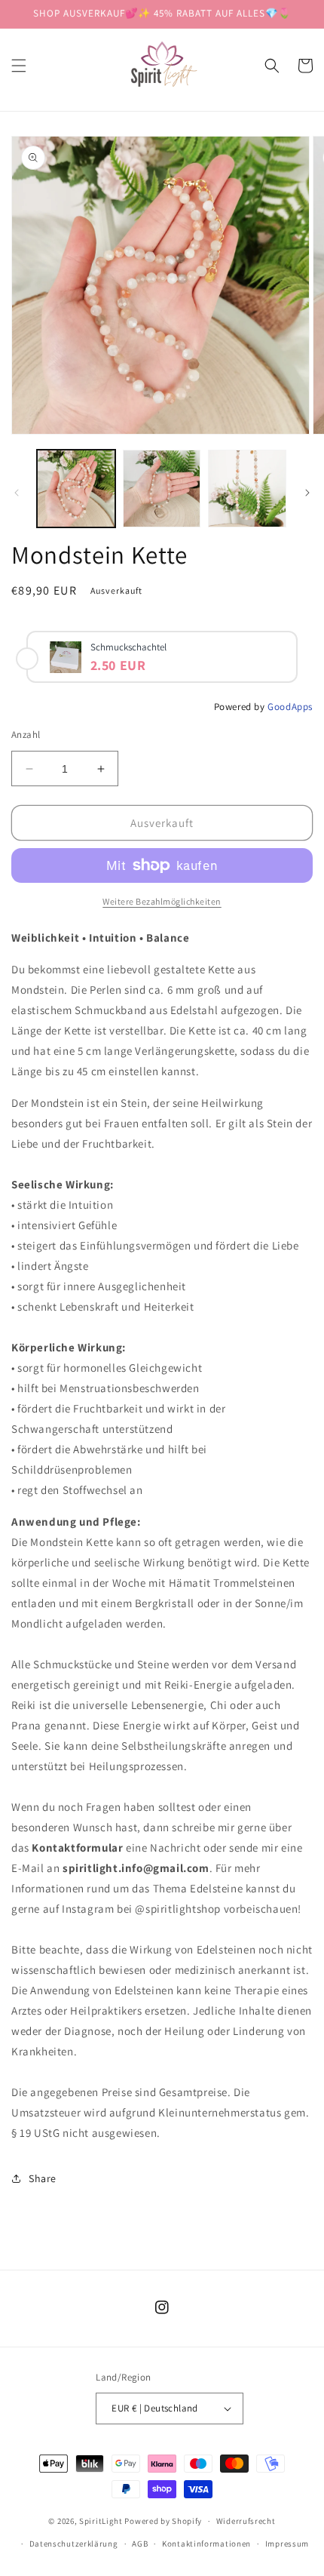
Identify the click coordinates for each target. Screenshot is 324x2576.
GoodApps (290, 707)
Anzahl (26, 735)
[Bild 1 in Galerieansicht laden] (76, 489)
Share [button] (43, 2178)
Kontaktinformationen (206, 2544)
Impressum (287, 2544)
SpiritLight (101, 2521)
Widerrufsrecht (246, 2521)
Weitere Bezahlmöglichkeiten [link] (162, 901)
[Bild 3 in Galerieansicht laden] (247, 489)
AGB (140, 2544)
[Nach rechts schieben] (307, 493)
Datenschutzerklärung (74, 2544)
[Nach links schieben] (17, 493)
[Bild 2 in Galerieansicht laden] (162, 489)
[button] (19, 66)
